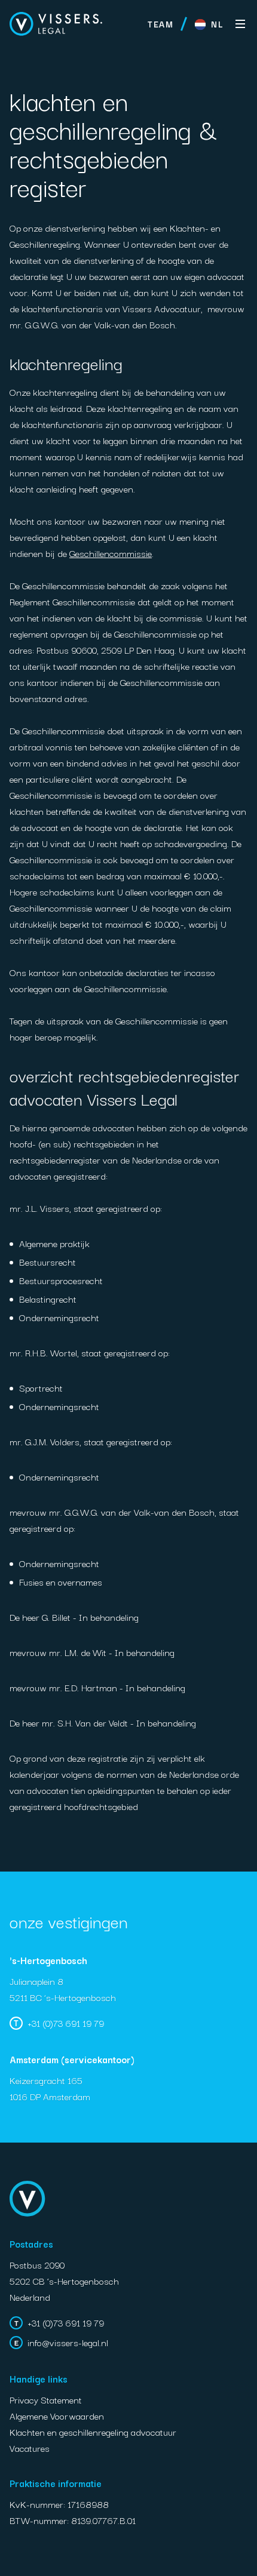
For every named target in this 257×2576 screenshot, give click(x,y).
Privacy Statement (46, 2399)
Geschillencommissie (111, 553)
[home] (56, 24)
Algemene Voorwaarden (57, 2415)
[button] (209, 24)
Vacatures (30, 2448)
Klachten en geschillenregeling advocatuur (93, 2432)
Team (160, 24)
